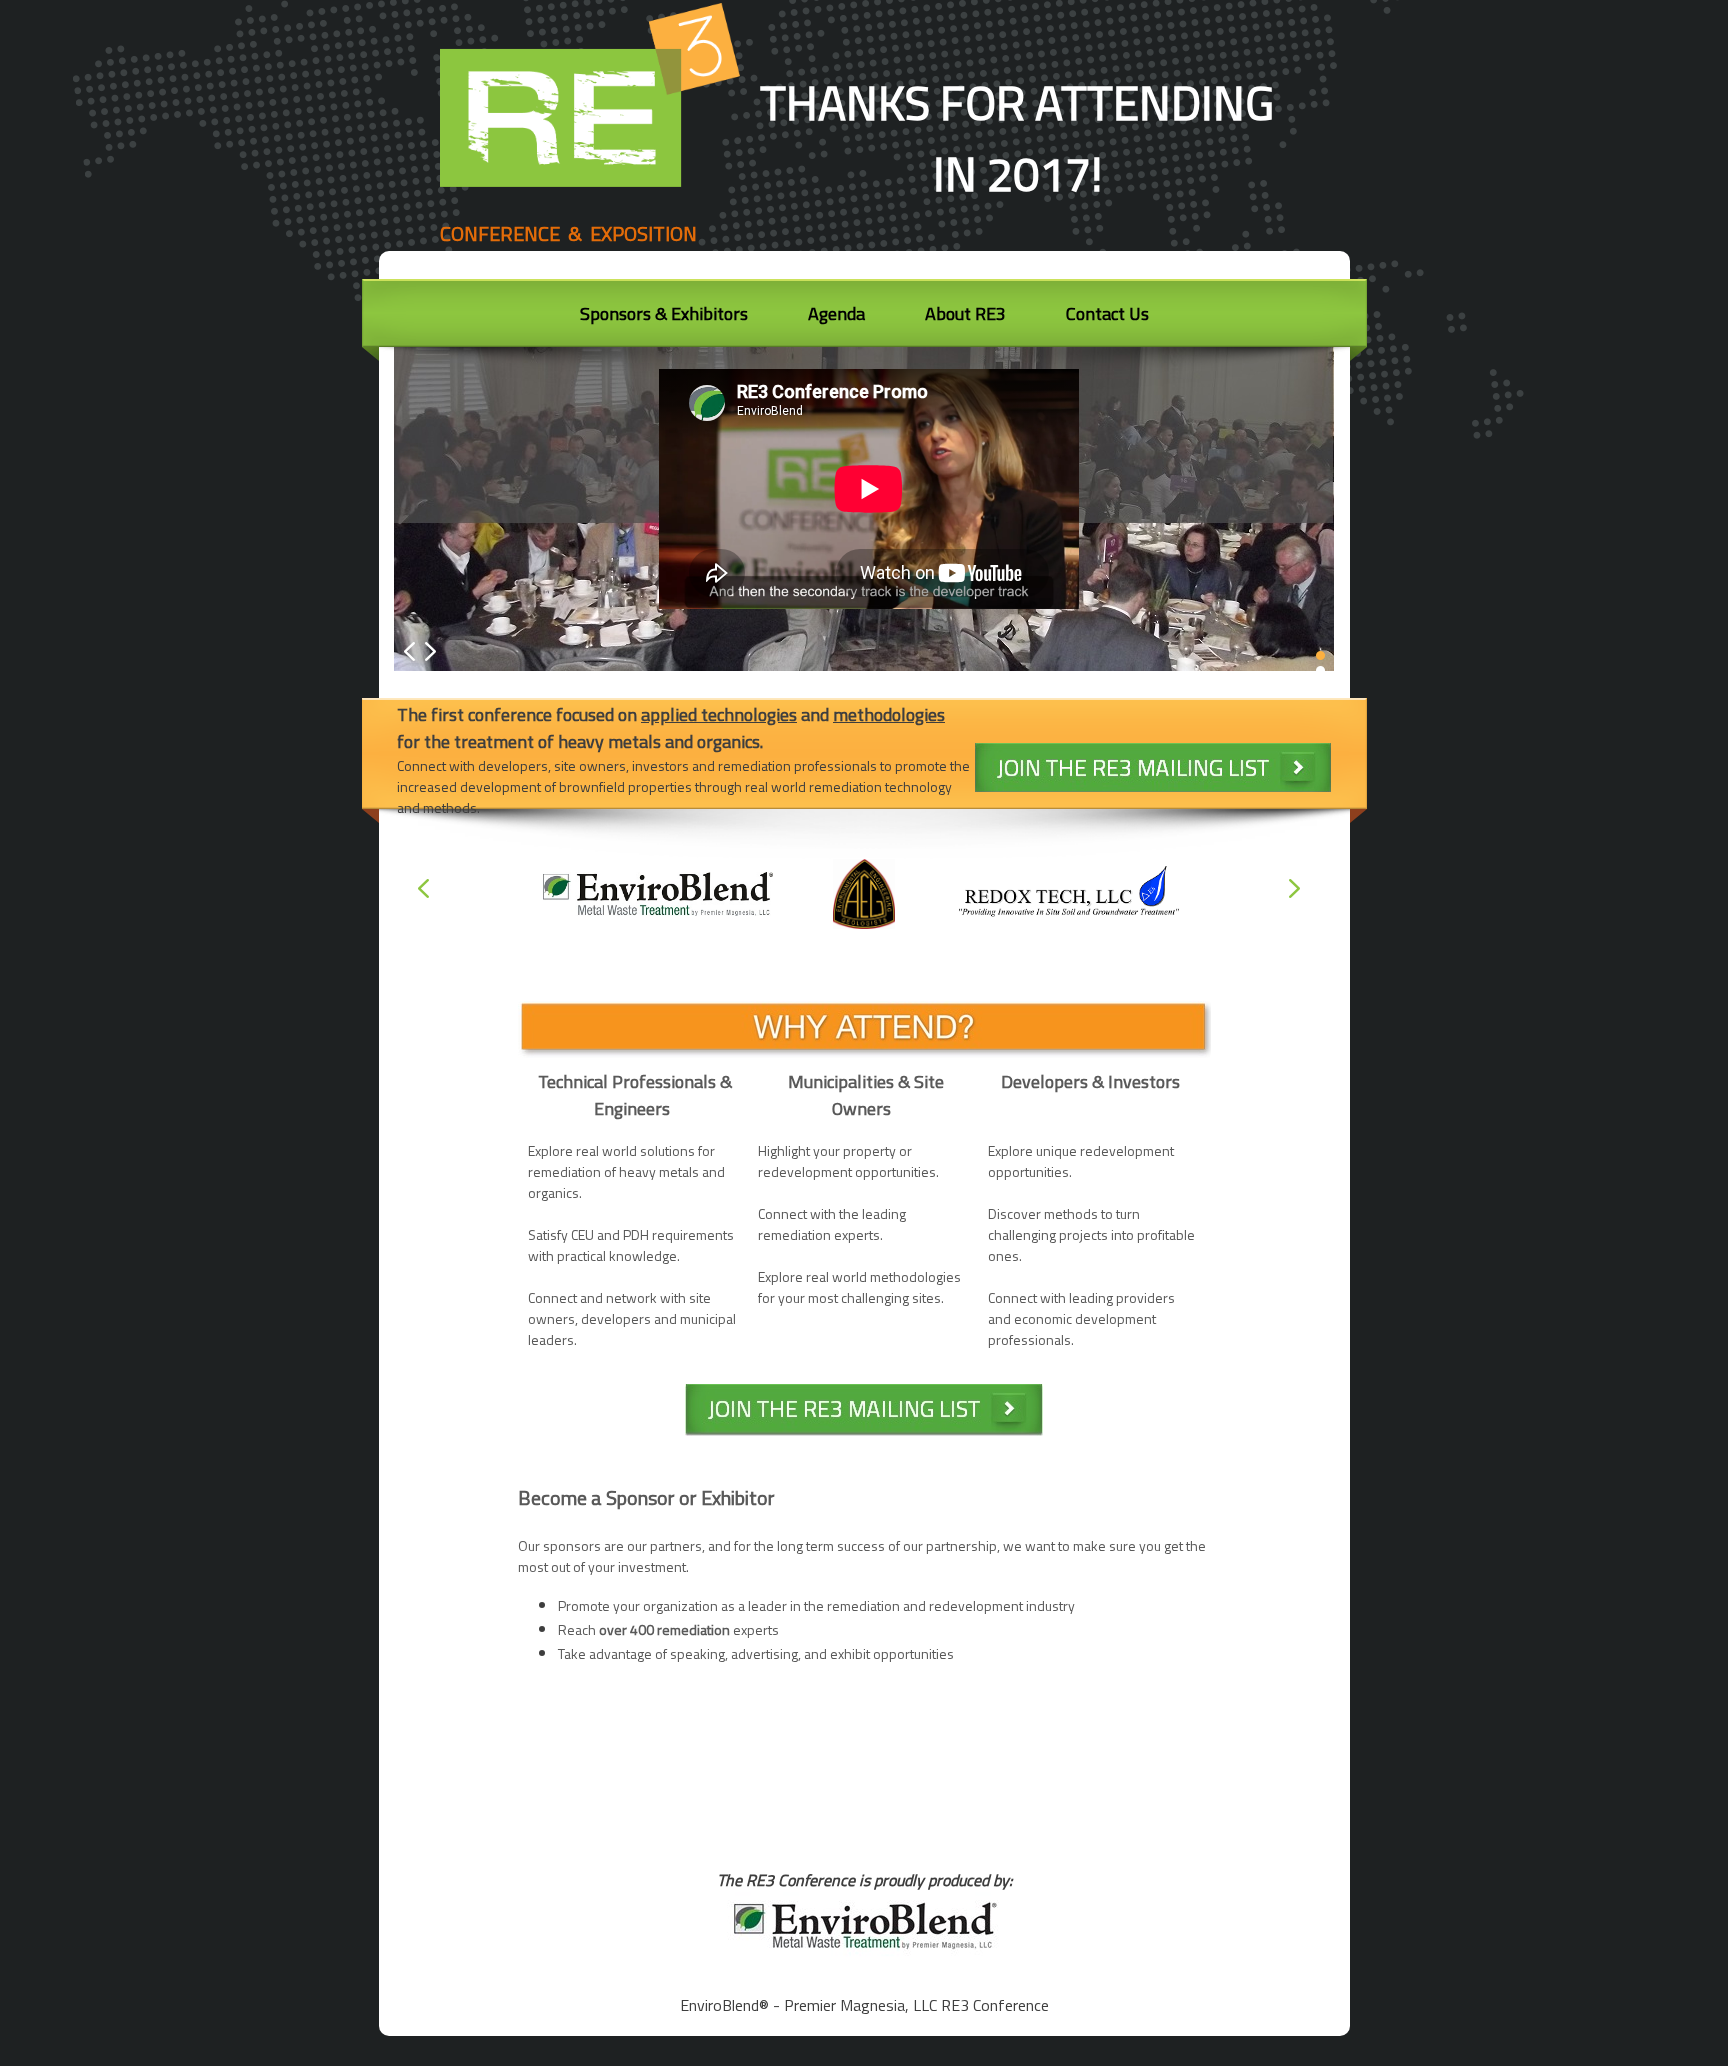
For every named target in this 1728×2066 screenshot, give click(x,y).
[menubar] (864, 319)
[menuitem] (664, 316)
